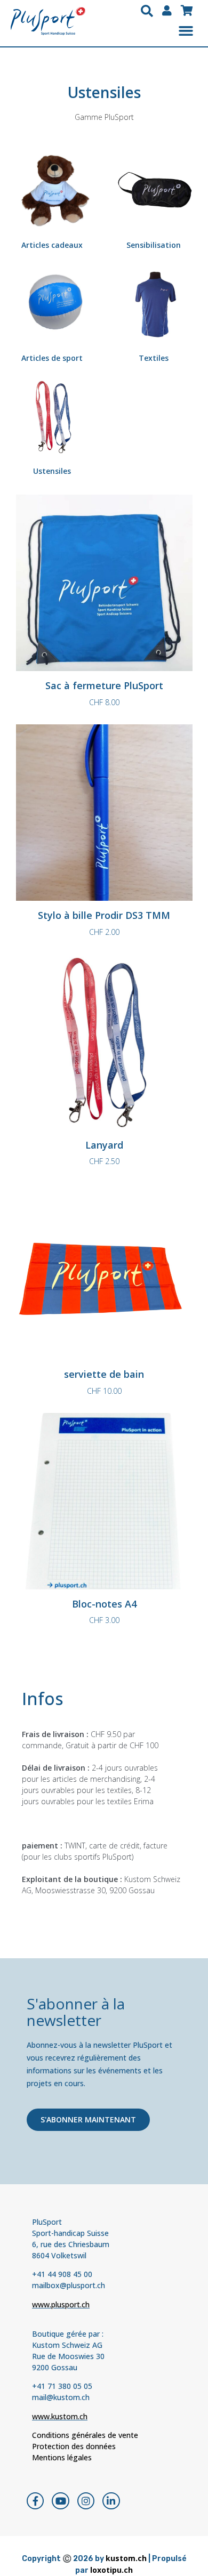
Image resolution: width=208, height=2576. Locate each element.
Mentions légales (62, 2457)
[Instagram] (86, 2501)
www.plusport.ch (61, 2304)
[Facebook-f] (35, 2501)
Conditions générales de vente (85, 2435)
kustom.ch (126, 2558)
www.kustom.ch (60, 2416)
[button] (147, 11)
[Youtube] (60, 2501)
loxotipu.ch (111, 2570)
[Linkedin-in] (111, 2501)
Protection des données (74, 2446)
